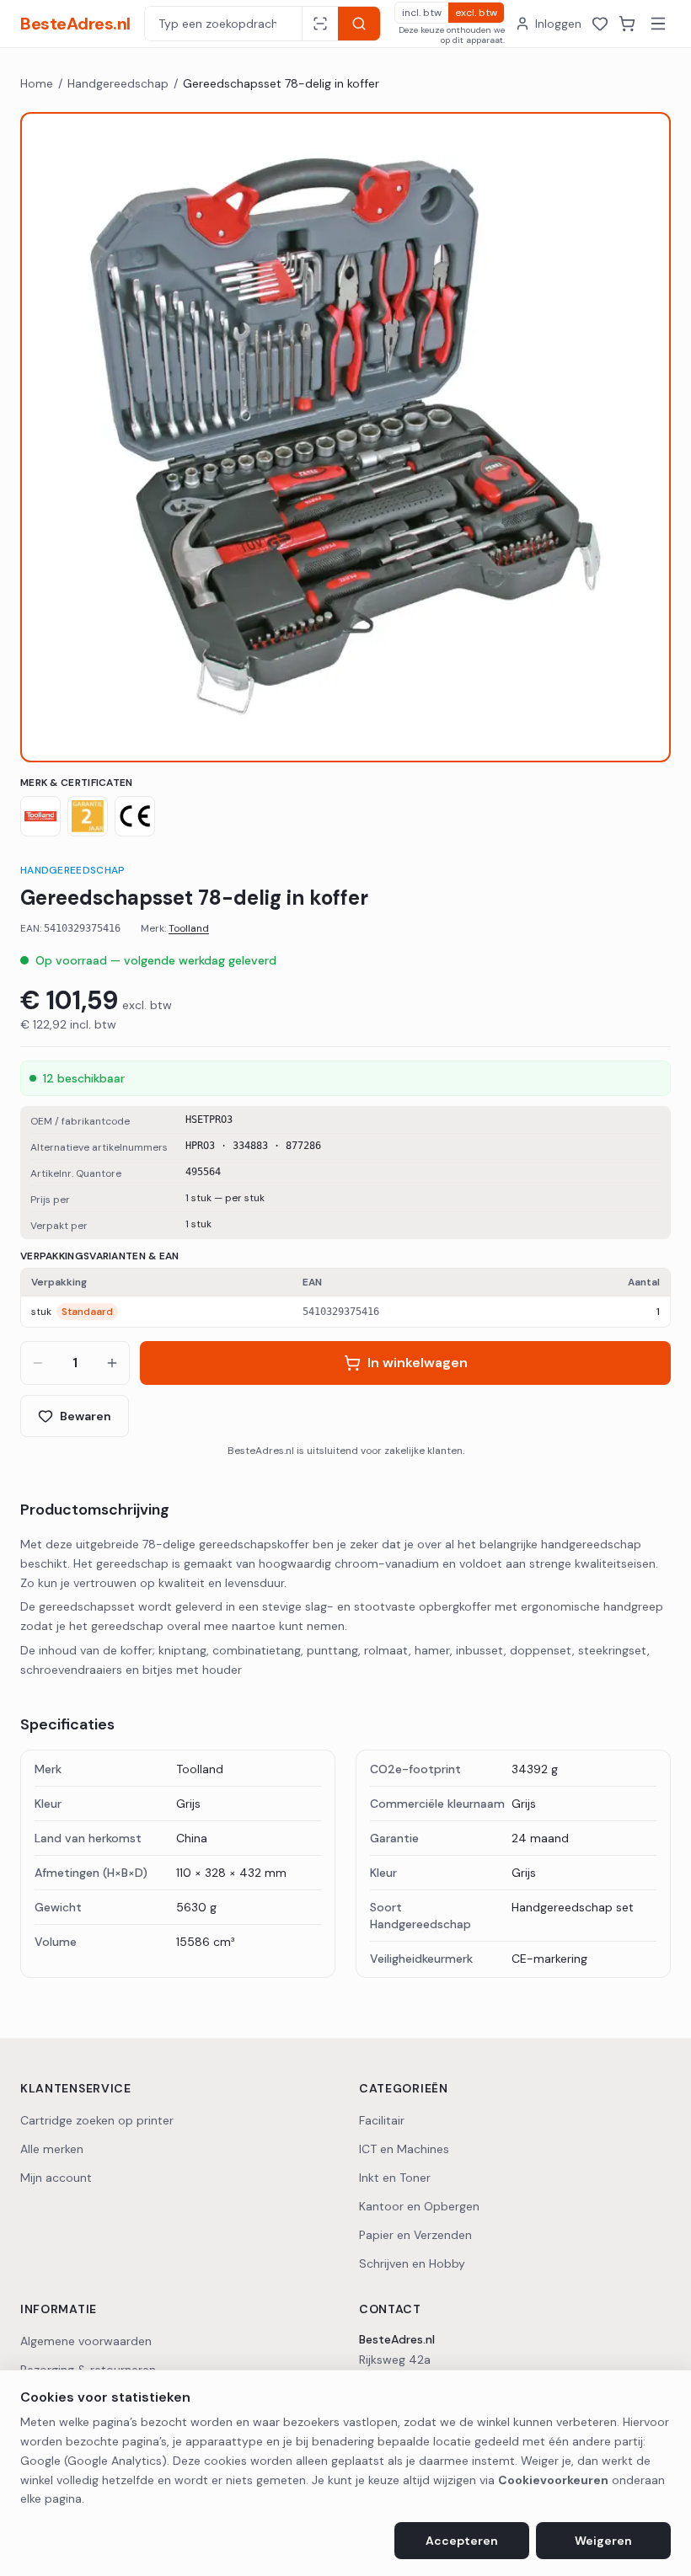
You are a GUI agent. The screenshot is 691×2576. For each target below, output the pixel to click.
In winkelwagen (418, 1363)
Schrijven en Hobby (412, 2263)
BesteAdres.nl (75, 24)
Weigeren (603, 2541)
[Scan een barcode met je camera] (320, 24)
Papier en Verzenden (415, 2235)
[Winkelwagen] (627, 24)
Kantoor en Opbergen (419, 2206)
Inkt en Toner (395, 2178)
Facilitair (382, 2120)
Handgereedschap (118, 83)
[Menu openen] (658, 24)
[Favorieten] (600, 24)
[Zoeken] (359, 24)
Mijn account (56, 2178)
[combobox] (224, 24)
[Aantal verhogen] (112, 1363)
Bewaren (86, 1416)
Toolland (189, 928)
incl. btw (422, 13)
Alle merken (52, 2149)
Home (37, 83)
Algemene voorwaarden (86, 2341)
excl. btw (476, 13)
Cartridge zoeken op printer (97, 2120)
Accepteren (462, 2541)
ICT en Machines (404, 2149)
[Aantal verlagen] (38, 1363)
